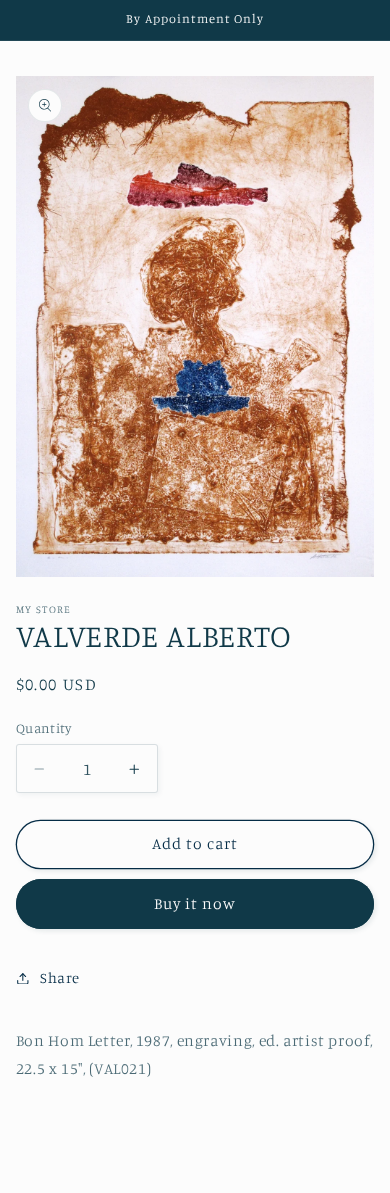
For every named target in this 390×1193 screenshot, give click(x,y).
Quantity (43, 728)
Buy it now (195, 903)
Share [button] (60, 977)
